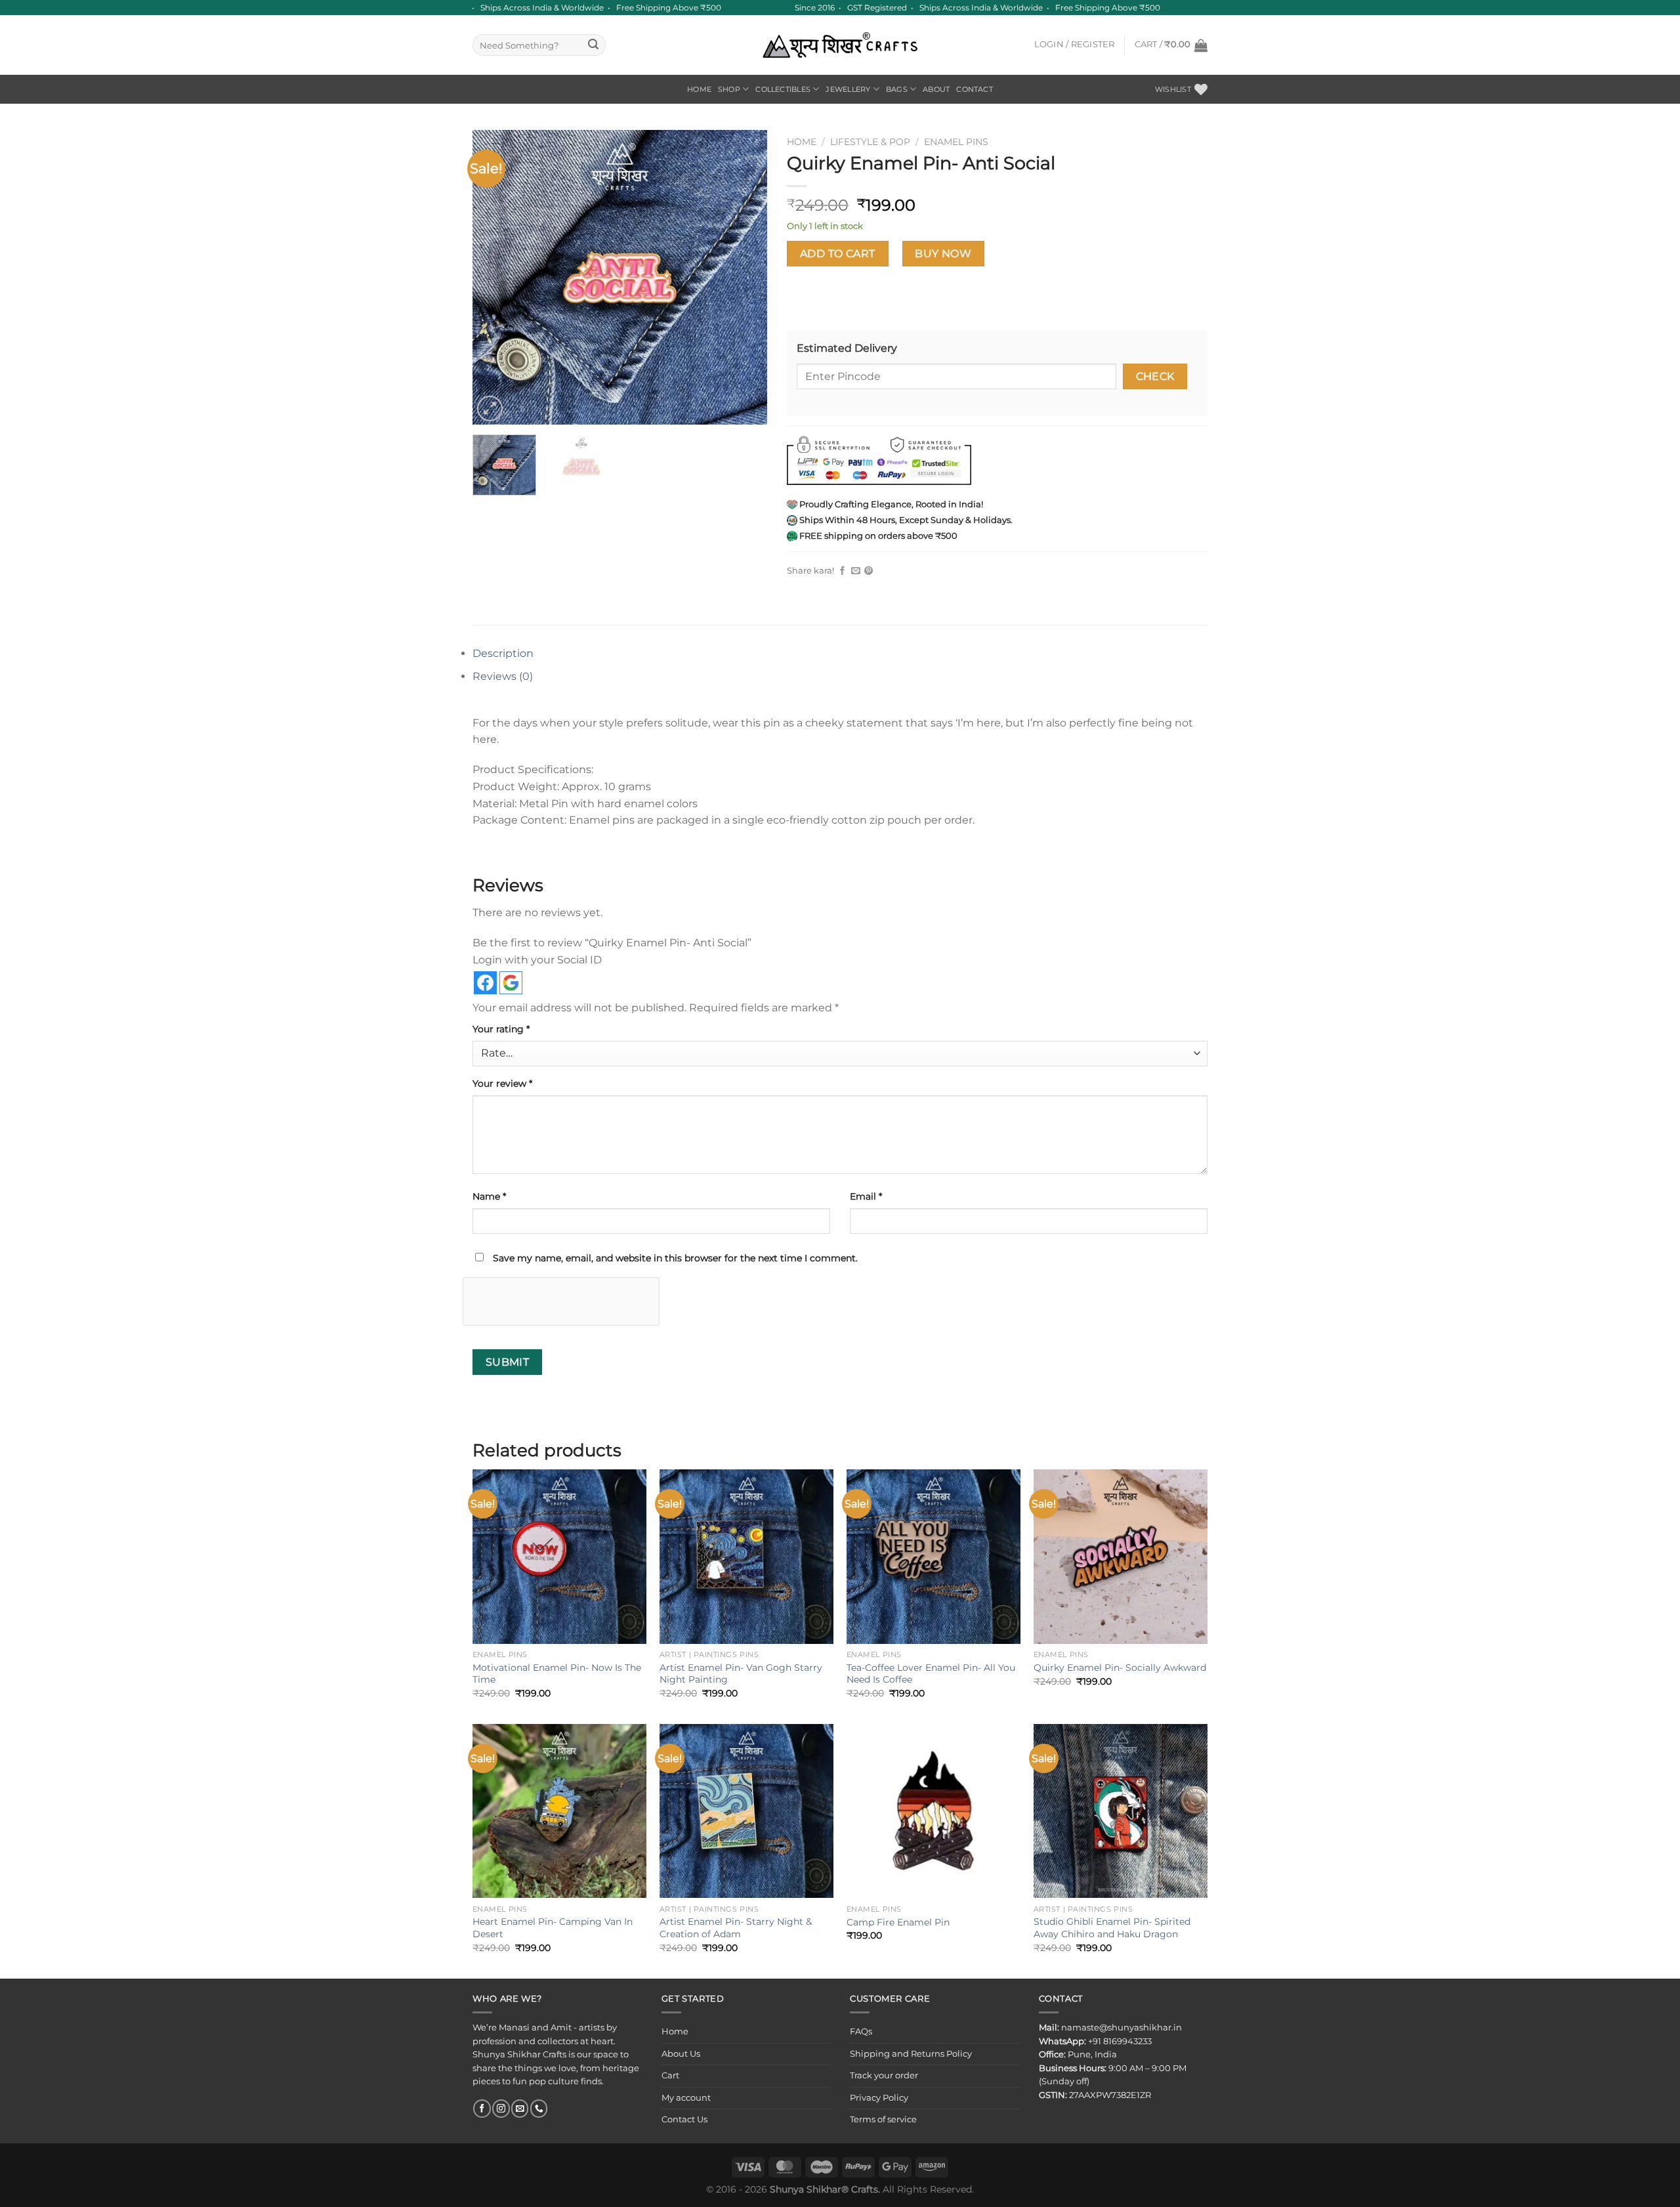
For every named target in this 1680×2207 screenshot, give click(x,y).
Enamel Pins (956, 142)
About (936, 89)
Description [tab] (503, 653)
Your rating (501, 1029)
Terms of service (883, 2119)
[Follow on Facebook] (482, 2108)
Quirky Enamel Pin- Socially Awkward (1120, 1668)
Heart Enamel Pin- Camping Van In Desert (553, 1928)
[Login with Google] (511, 983)
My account (686, 2098)
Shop (729, 89)
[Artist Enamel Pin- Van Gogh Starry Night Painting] (746, 1556)
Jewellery (848, 89)
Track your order (884, 2075)
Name (489, 1196)
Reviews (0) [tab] (503, 676)
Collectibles (783, 89)
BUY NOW (943, 254)
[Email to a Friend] (855, 571)
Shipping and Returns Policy (911, 2054)
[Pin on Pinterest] (869, 571)
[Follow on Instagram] (501, 2108)
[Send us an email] (520, 2108)
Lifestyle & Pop (870, 142)
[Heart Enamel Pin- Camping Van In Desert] (559, 1811)
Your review (502, 1083)
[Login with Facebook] (485, 983)
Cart (670, 2075)
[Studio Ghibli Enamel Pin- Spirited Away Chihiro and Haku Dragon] (1121, 1811)
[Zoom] (490, 409)
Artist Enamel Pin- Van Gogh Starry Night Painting (741, 1674)
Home (699, 89)
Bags (897, 89)
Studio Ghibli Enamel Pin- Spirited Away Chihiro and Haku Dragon (1112, 1928)
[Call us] (539, 2108)
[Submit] (594, 45)
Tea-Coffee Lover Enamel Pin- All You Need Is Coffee (931, 1674)
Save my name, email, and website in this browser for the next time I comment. (675, 1258)
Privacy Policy (879, 2098)
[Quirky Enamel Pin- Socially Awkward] (1121, 1556)
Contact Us (684, 2119)
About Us (681, 2054)
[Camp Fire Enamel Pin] (934, 1811)
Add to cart (838, 254)
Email (866, 1196)
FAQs (861, 2031)
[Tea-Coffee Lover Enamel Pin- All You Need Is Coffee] (934, 1556)
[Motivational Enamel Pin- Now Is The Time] (559, 1556)
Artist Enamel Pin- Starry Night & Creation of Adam (736, 1928)
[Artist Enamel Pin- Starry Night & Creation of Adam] (746, 1811)
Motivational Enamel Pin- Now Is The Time (557, 1674)
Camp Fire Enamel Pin (898, 1922)
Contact (975, 89)
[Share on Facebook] (842, 571)
